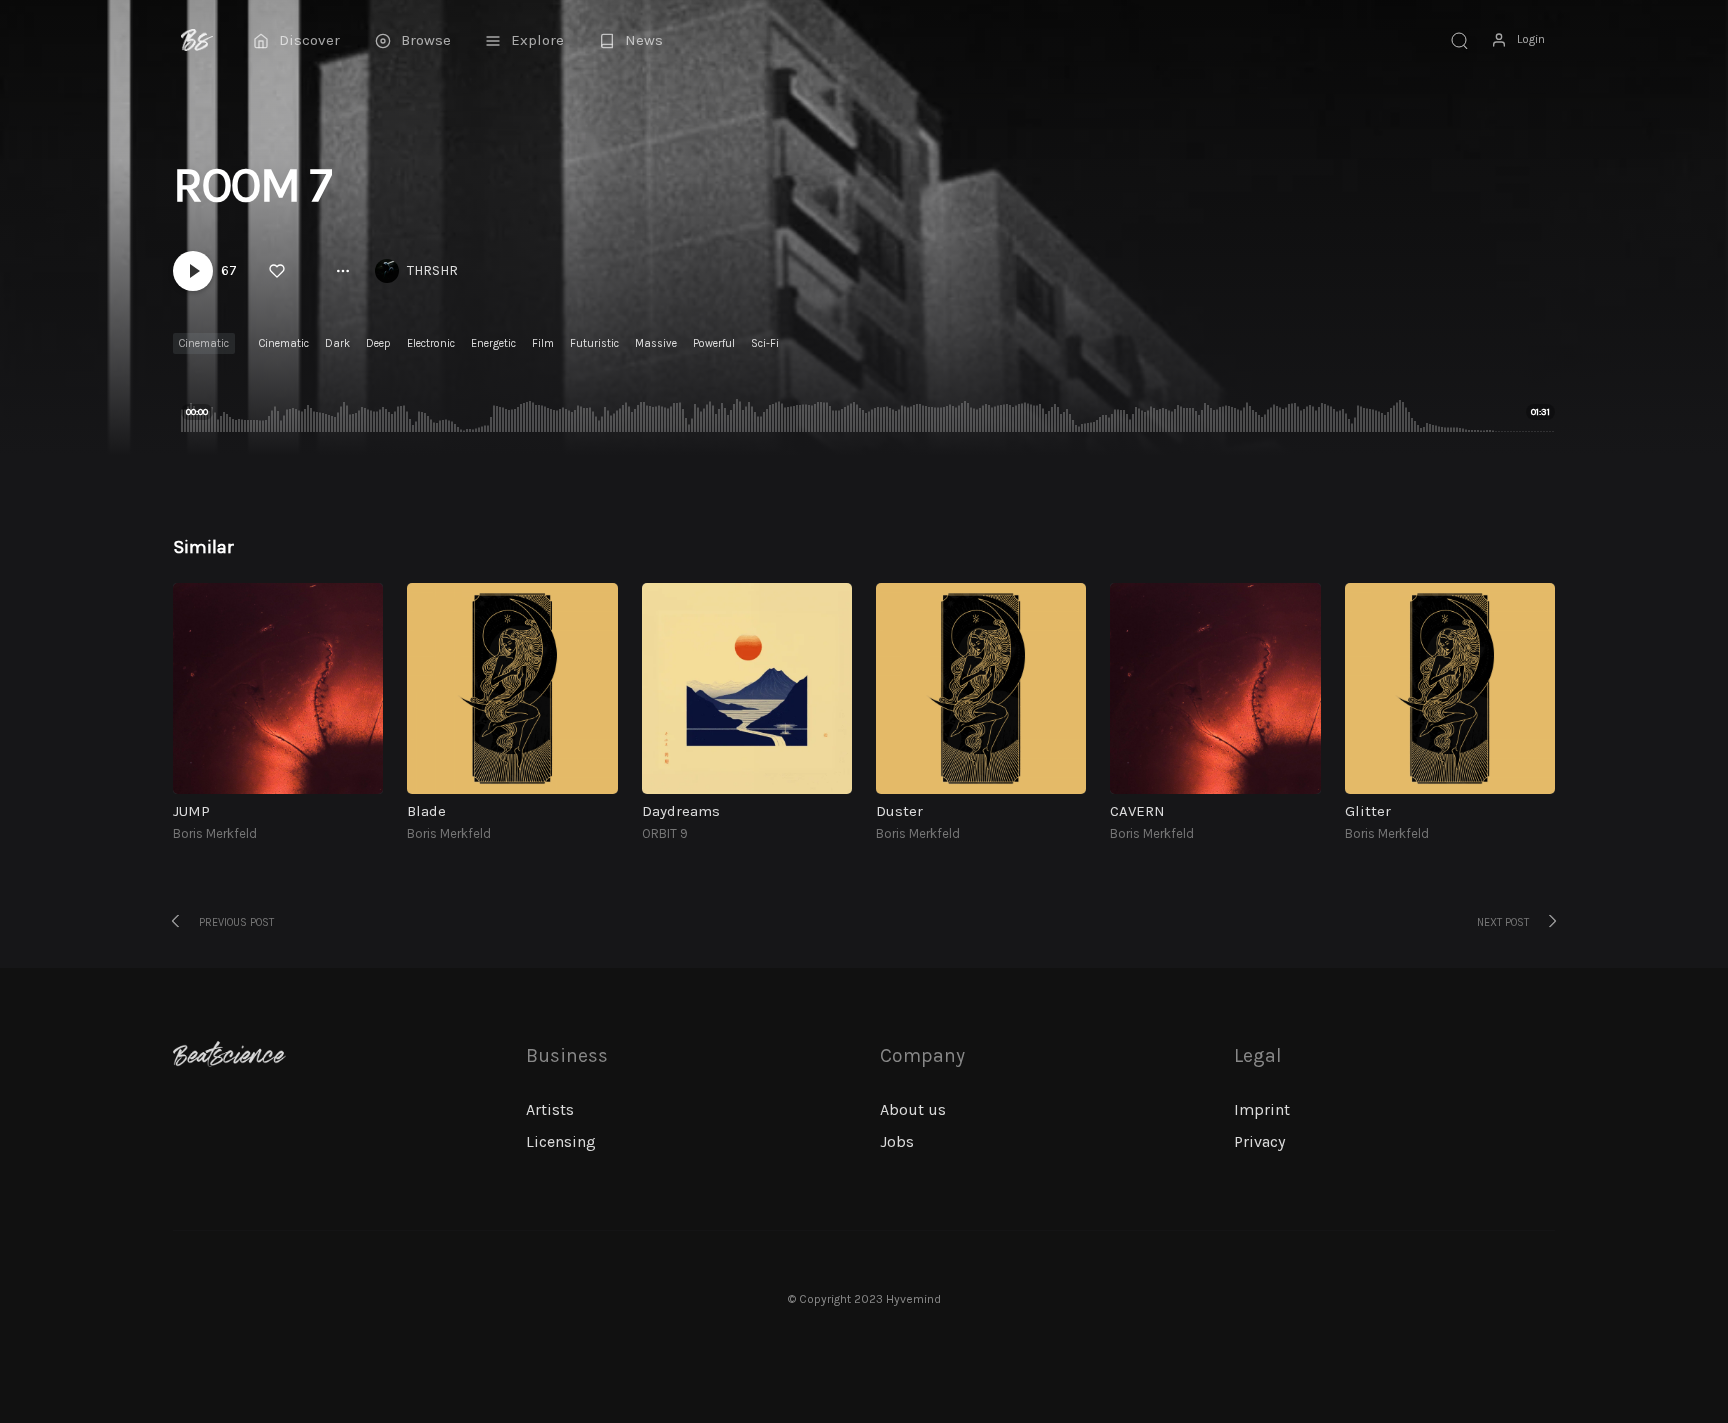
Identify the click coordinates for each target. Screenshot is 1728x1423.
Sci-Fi (765, 343)
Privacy (1259, 1141)
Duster (899, 811)
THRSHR (432, 270)
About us (913, 1109)
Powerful (714, 343)
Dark (337, 343)
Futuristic (594, 343)
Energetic (493, 343)
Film (543, 343)
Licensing (561, 1141)
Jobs (897, 1141)
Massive (656, 343)
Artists (550, 1109)
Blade (426, 811)
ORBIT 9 (665, 833)
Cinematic (204, 343)
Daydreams (681, 811)
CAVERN (1137, 811)
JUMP (191, 811)
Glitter (1368, 811)
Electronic (431, 343)
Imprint (1262, 1109)
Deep (378, 343)
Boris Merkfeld (215, 833)
